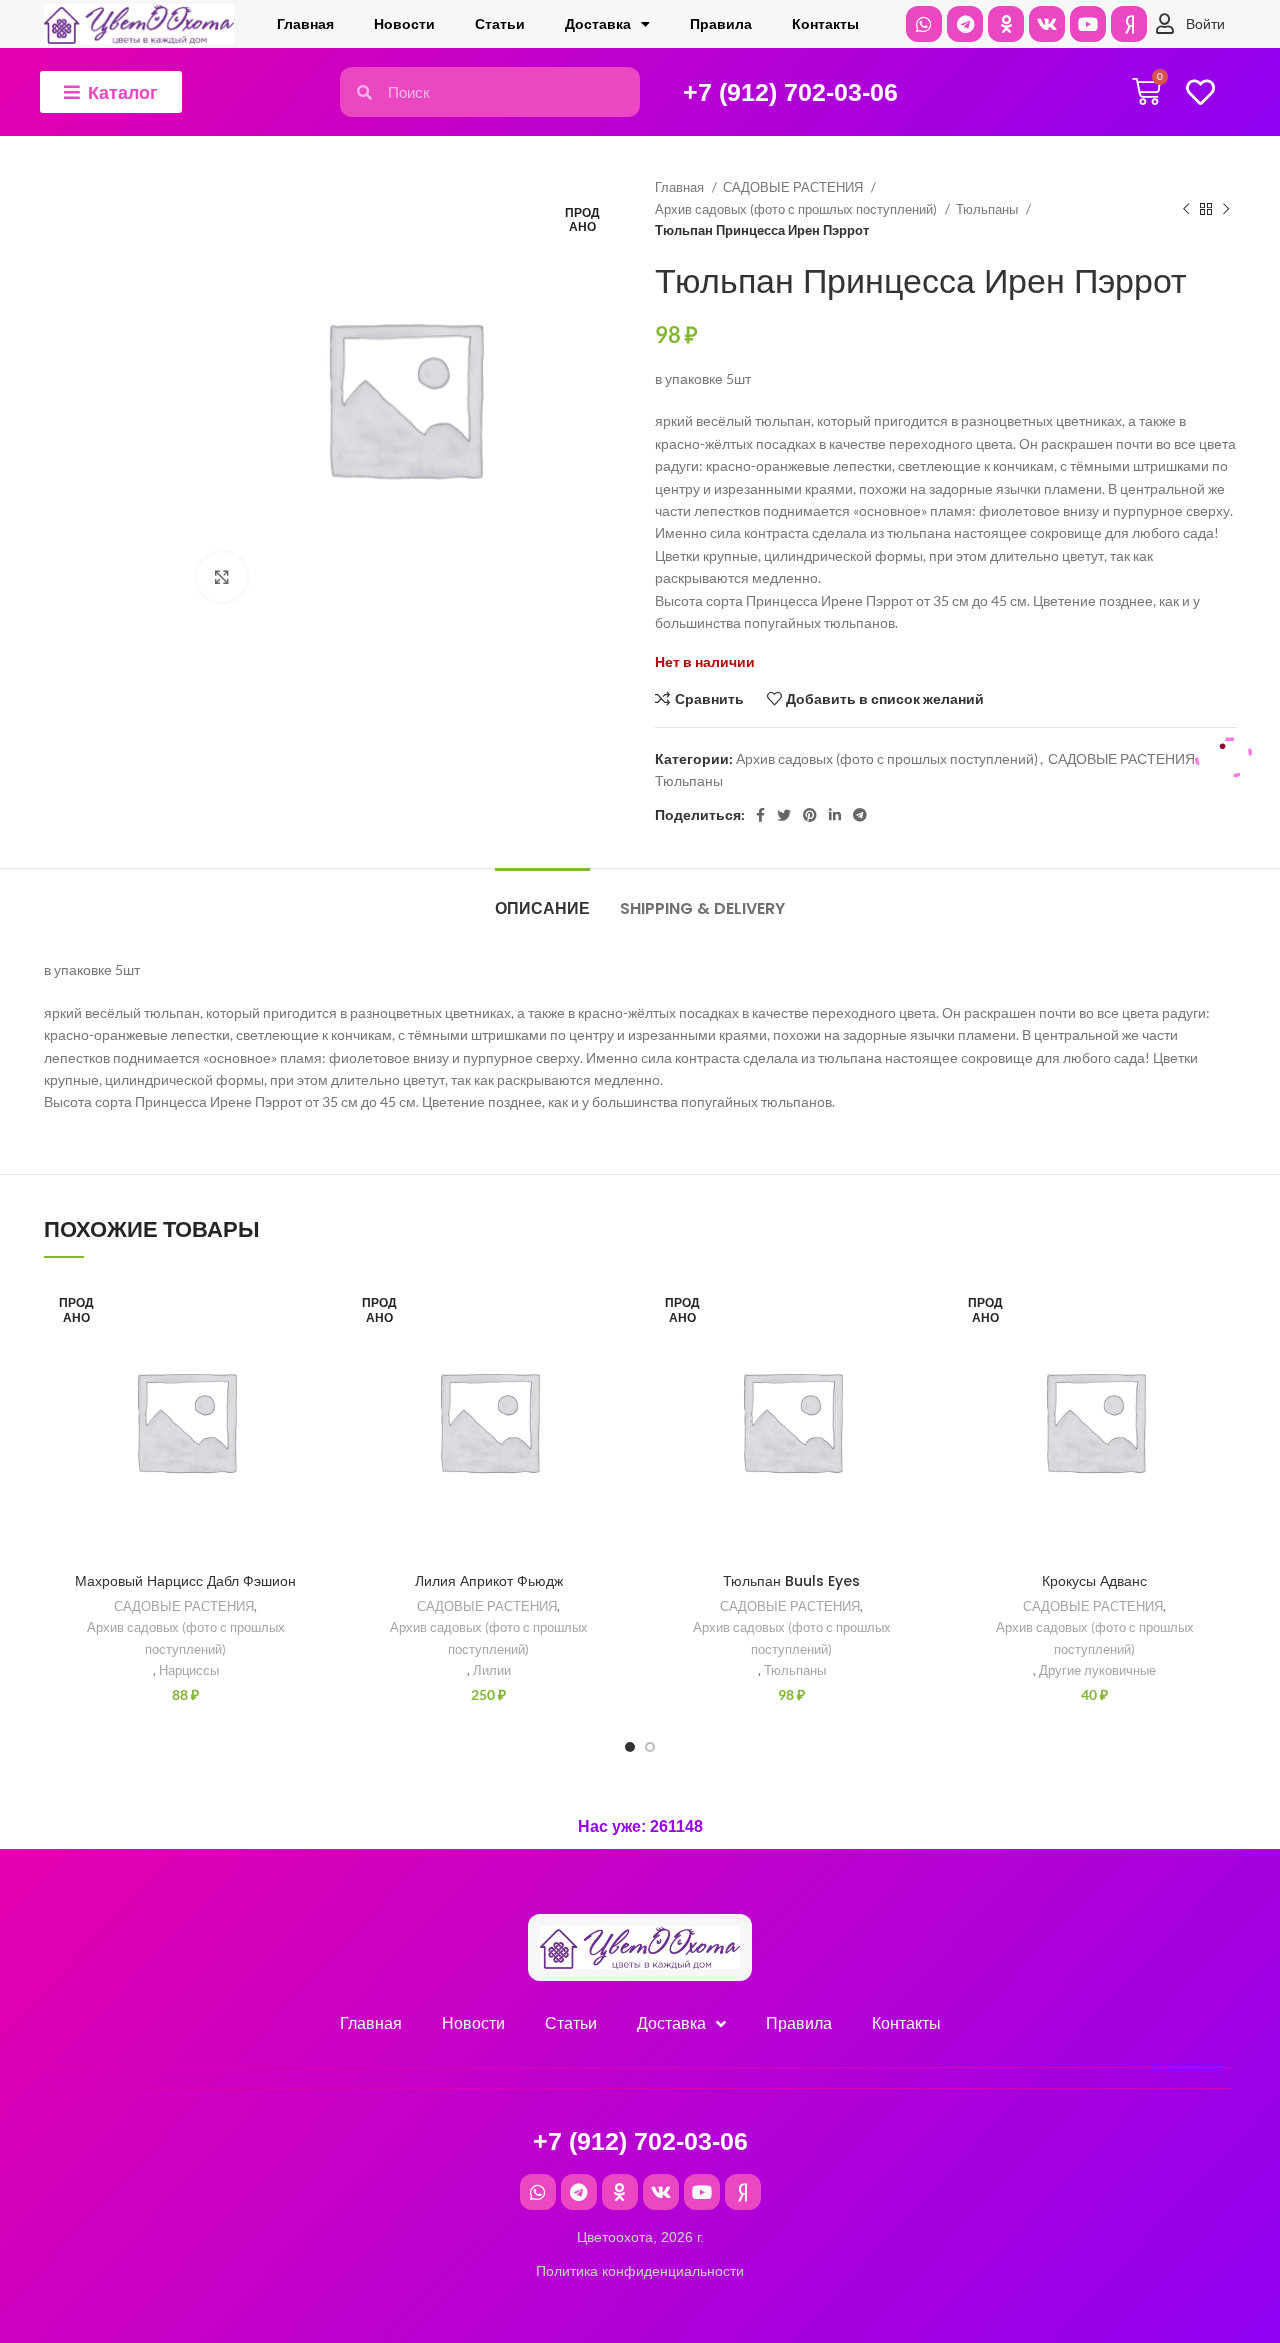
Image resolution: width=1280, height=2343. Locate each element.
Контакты (825, 24)
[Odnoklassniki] (1006, 24)
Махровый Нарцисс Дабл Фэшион (185, 1581)
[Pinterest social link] (810, 815)
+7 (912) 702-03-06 (790, 92)
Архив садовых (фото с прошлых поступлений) (797, 209)
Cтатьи (500, 24)
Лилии (492, 1670)
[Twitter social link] (784, 815)
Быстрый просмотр (312, 1401)
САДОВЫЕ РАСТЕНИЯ (794, 187)
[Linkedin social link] (835, 815)
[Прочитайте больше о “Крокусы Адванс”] (1221, 1356)
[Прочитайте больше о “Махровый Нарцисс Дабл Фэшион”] (312, 1356)
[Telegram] (965, 24)
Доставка (598, 24)
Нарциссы (189, 1670)
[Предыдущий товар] (1186, 209)
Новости (404, 24)
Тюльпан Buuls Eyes (791, 1581)
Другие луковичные (1097, 1670)
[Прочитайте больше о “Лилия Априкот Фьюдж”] (615, 1356)
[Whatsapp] (924, 24)
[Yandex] (1129, 24)
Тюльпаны (988, 209)
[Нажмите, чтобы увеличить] (222, 577)
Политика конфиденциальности (640, 2271)
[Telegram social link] (860, 815)
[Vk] (1047, 24)
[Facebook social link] (760, 815)
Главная (305, 24)
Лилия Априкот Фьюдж (489, 1581)
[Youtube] (1088, 24)
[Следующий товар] (1226, 209)
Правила (721, 24)
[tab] (542, 898)
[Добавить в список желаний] (312, 1311)
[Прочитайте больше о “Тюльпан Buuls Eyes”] (918, 1356)
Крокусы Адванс (1094, 1581)
